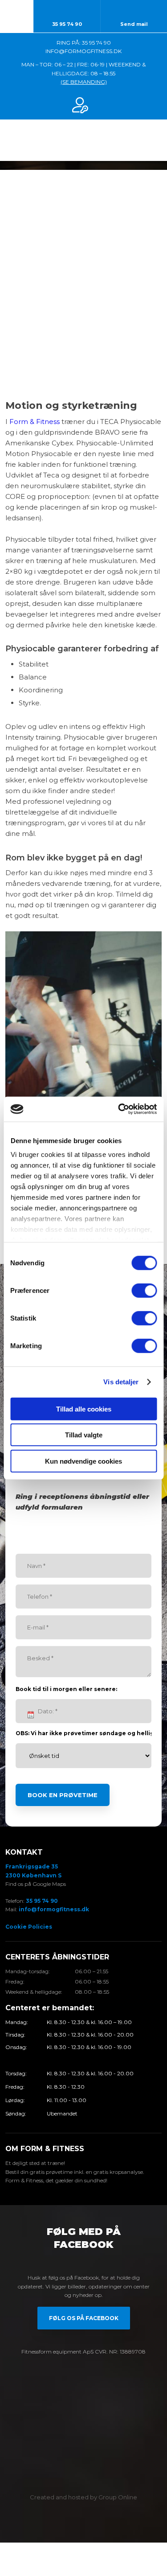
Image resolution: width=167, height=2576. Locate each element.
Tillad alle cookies (84, 1409)
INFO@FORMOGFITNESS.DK (83, 51)
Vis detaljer (121, 1382)
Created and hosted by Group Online (83, 2497)
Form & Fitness (35, 422)
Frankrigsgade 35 (32, 1866)
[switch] (144, 1290)
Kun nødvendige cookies (83, 1461)
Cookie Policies (29, 1927)
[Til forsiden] (84, 140)
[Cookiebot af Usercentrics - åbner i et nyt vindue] (119, 1109)
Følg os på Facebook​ (84, 2318)
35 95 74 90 (42, 1901)
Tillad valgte (84, 1435)
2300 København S (33, 1875)
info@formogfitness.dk (54, 1909)
